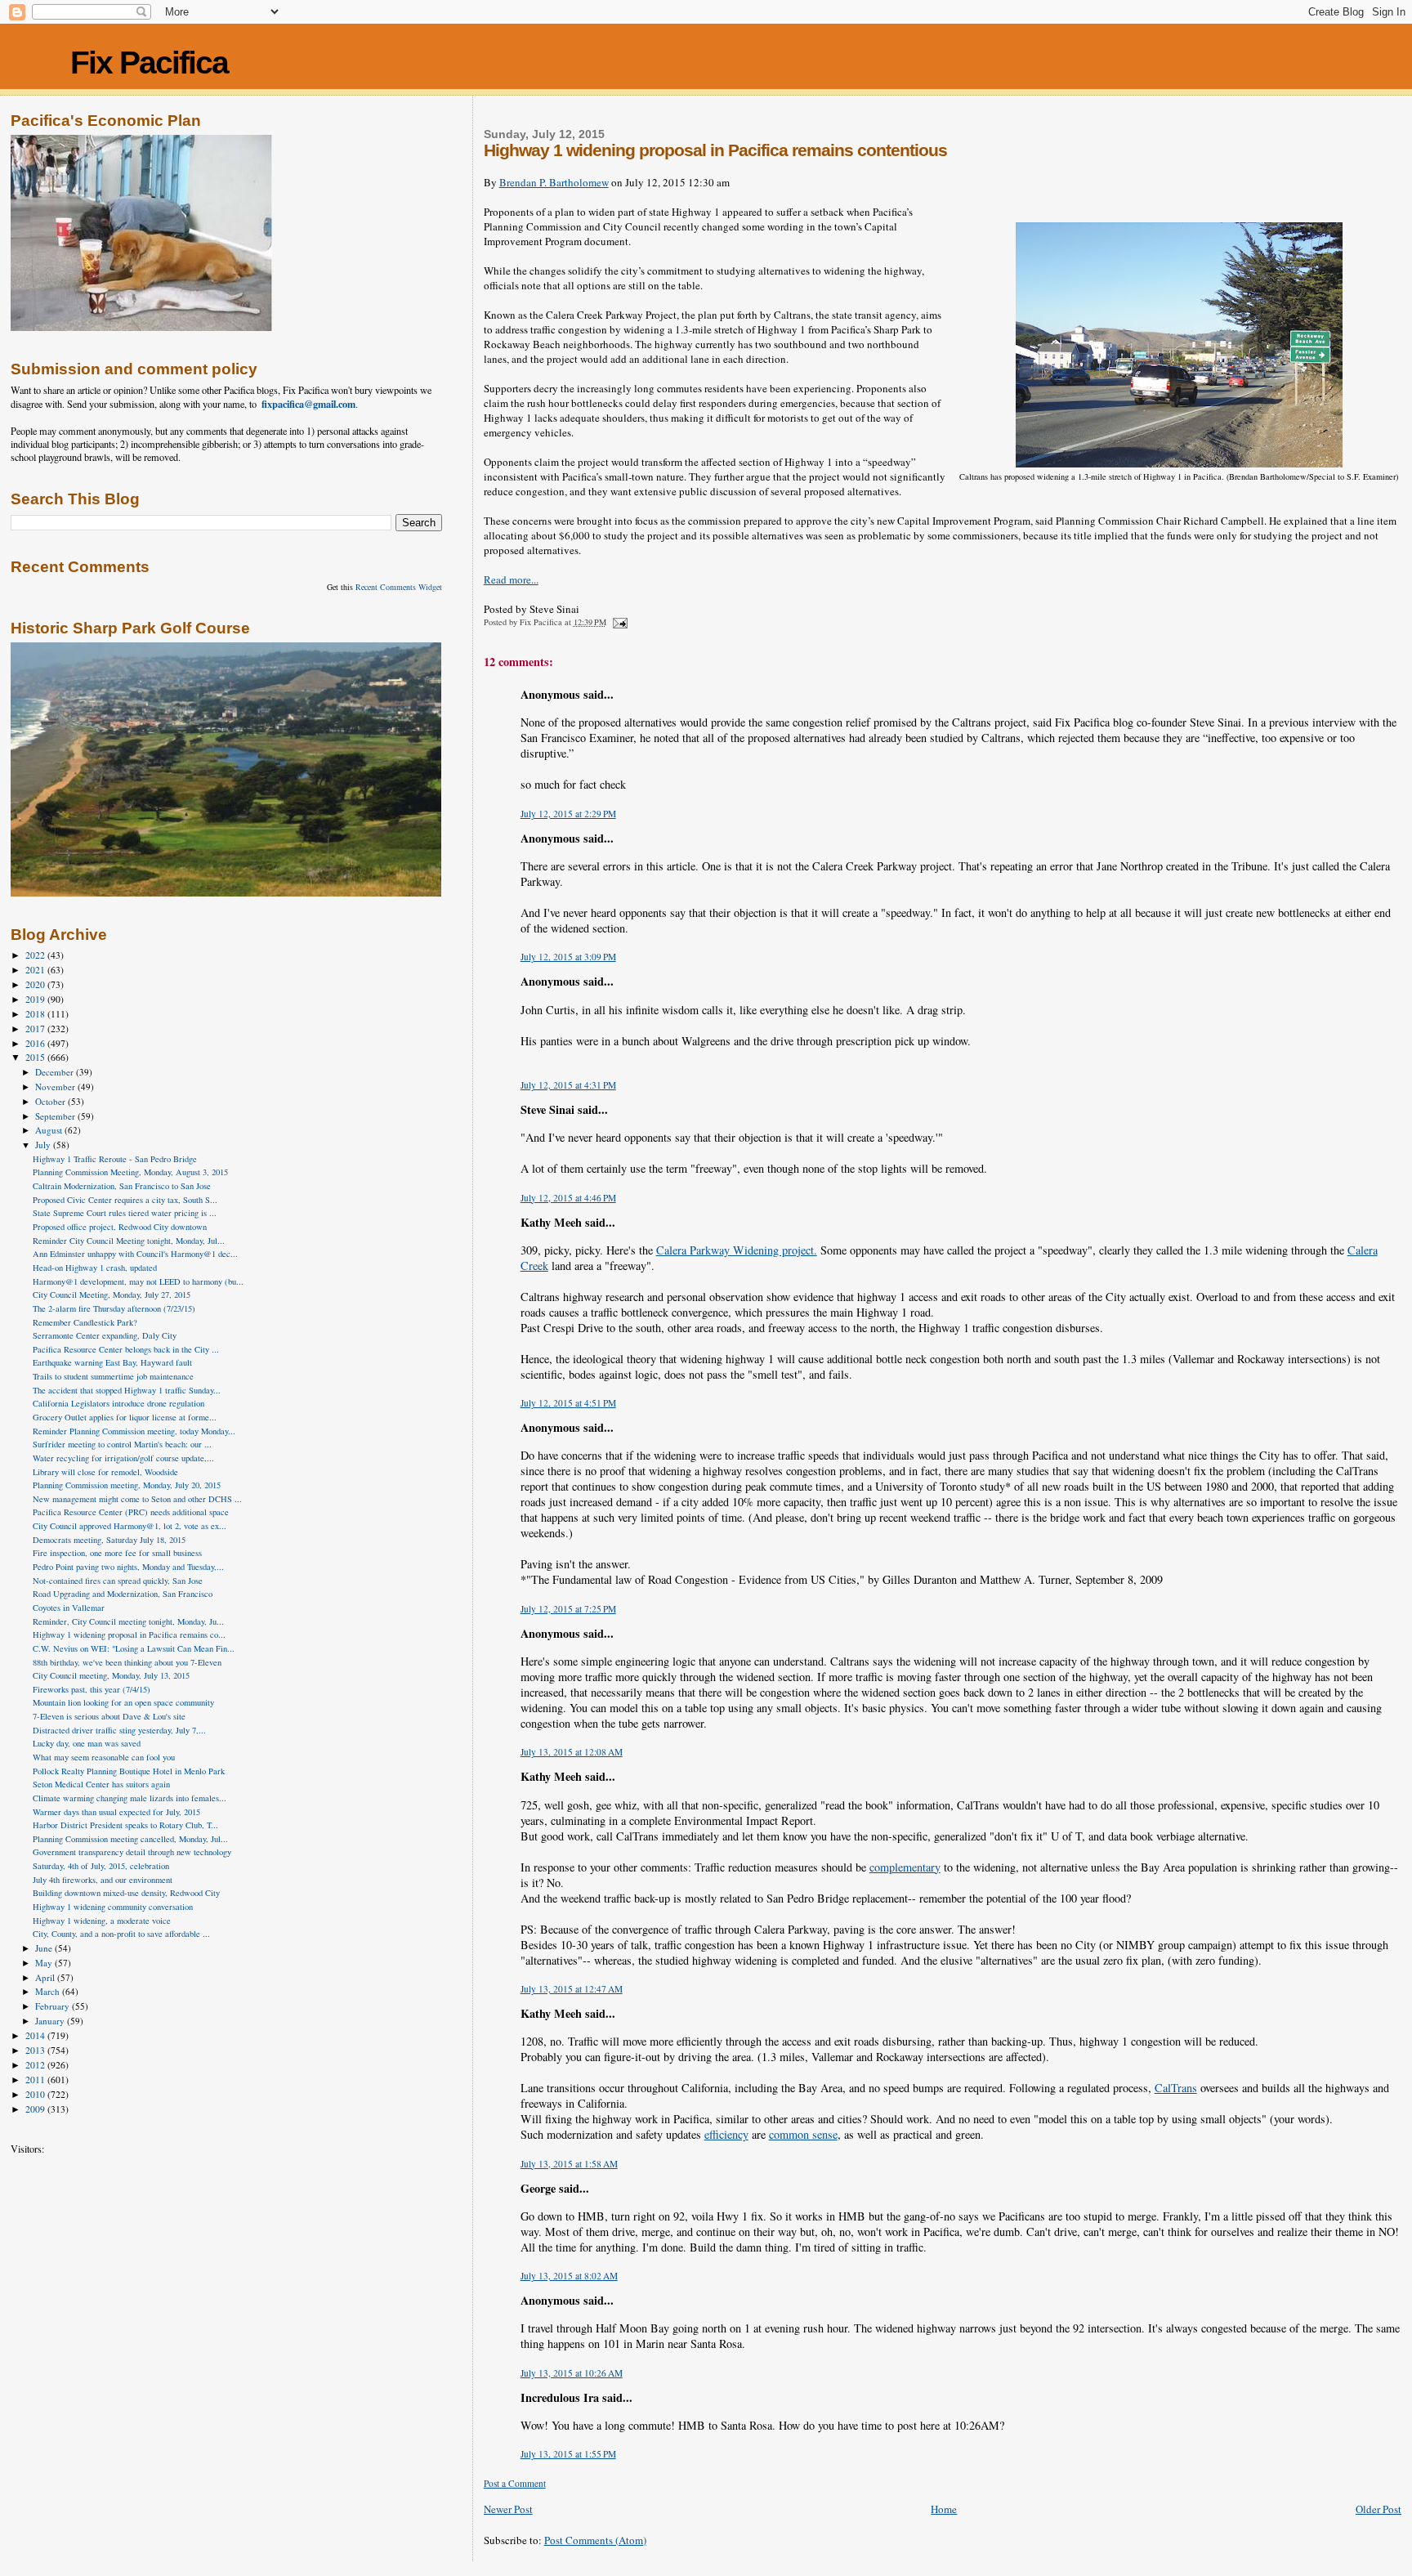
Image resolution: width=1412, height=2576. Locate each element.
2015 (36, 1057)
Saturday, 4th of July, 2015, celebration (101, 1866)
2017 (36, 1029)
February (54, 2006)
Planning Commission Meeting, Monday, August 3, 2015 (130, 1172)
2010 (36, 2094)
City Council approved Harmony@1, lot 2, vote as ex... (130, 1526)
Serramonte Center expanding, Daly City (105, 1335)
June (45, 1948)
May (45, 1963)
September (56, 1116)
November (56, 1087)
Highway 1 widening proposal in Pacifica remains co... (129, 1635)
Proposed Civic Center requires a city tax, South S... (125, 1200)
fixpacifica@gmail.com (308, 404)
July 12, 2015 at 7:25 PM (568, 1609)
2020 (36, 984)
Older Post (1378, 2509)
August (50, 1130)
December (56, 1072)
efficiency (726, 2134)
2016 (36, 1043)
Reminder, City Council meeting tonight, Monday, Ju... (128, 1621)
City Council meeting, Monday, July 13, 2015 (111, 1675)
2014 (36, 2035)
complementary (905, 1867)
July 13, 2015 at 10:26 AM (572, 2373)
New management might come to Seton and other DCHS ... (137, 1499)
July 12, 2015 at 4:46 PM (568, 1198)
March (49, 1991)
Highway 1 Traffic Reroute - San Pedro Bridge (115, 1159)
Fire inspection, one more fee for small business (117, 1553)
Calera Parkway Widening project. (737, 1250)
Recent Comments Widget (399, 587)
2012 (36, 2065)
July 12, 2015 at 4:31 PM (568, 1085)
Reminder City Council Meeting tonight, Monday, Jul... (129, 1241)
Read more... (511, 579)
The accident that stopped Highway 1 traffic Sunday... (127, 1390)
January (51, 2021)
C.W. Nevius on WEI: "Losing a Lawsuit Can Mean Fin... (134, 1648)
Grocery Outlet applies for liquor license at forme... (125, 1417)
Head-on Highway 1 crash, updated (95, 1268)
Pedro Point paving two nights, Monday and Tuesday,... (128, 1567)
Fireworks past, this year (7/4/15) (92, 1689)
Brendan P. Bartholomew (554, 182)
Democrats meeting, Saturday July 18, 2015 (109, 1540)
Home (944, 2509)
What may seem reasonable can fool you (104, 1757)
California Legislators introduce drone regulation (118, 1403)
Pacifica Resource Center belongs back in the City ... (126, 1349)
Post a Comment (515, 2483)
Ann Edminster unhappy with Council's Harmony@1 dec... (135, 1254)
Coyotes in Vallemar (69, 1608)
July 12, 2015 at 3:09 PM (568, 957)
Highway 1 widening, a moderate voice (102, 1921)
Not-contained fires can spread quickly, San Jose (118, 1581)
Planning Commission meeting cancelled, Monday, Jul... (130, 1839)
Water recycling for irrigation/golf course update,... (123, 1458)
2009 (36, 2109)
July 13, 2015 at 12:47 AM (572, 1989)
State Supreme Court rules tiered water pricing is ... (125, 1213)
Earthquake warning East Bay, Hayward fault (112, 1362)
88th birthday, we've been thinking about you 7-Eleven (127, 1662)
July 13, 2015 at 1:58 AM (569, 2164)
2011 (36, 2080)
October (51, 1101)
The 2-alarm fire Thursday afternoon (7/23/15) (114, 1308)
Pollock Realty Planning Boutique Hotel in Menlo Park (129, 1771)
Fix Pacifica (149, 63)
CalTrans (1176, 2088)
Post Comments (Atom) (595, 2540)
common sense (803, 2134)
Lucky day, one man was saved (87, 1743)
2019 (36, 999)
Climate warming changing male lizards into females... (130, 1798)
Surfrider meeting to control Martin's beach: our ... (122, 1444)
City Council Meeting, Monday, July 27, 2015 (112, 1295)
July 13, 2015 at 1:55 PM (568, 2454)
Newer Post (508, 2509)
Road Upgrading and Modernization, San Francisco (123, 1594)
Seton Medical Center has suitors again (101, 1784)
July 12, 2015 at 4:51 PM (568, 1403)
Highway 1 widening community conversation (113, 1907)
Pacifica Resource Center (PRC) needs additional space (131, 1512)
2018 (36, 1014)
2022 (36, 955)
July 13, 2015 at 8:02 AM (569, 2276)
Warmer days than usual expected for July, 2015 (116, 1812)
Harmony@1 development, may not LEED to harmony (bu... (138, 1281)
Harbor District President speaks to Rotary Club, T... (125, 1825)
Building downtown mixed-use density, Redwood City (126, 1893)
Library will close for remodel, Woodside (105, 1472)
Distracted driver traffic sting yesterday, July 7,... (119, 1730)
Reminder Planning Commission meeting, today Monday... (134, 1431)
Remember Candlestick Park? (85, 1322)
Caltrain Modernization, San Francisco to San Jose (122, 1186)
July (44, 1145)
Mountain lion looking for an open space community (123, 1702)
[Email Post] (619, 622)
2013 (36, 2050)
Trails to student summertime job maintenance (113, 1376)
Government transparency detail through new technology (132, 1852)
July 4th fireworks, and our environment (103, 1880)
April (46, 1977)
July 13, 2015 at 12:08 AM (572, 1752)
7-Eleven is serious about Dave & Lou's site (109, 1716)
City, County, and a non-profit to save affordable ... (121, 1934)
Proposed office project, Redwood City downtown (120, 1227)
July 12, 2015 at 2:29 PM (568, 814)
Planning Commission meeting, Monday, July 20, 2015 (127, 1485)
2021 (36, 970)
